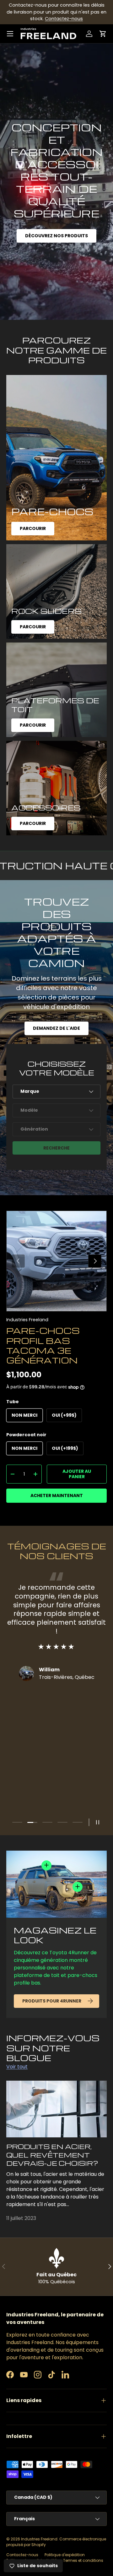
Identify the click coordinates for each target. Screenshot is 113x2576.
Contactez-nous (64, 19)
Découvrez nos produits (56, 236)
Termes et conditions (83, 2560)
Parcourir (33, 528)
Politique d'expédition (65, 2555)
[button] (103, 34)
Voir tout (17, 2067)
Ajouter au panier (77, 1474)
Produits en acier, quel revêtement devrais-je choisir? (52, 2155)
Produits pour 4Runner (52, 2001)
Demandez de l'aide (56, 1028)
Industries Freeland (27, 1320)
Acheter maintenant (57, 1495)
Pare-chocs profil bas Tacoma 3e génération (43, 1345)
